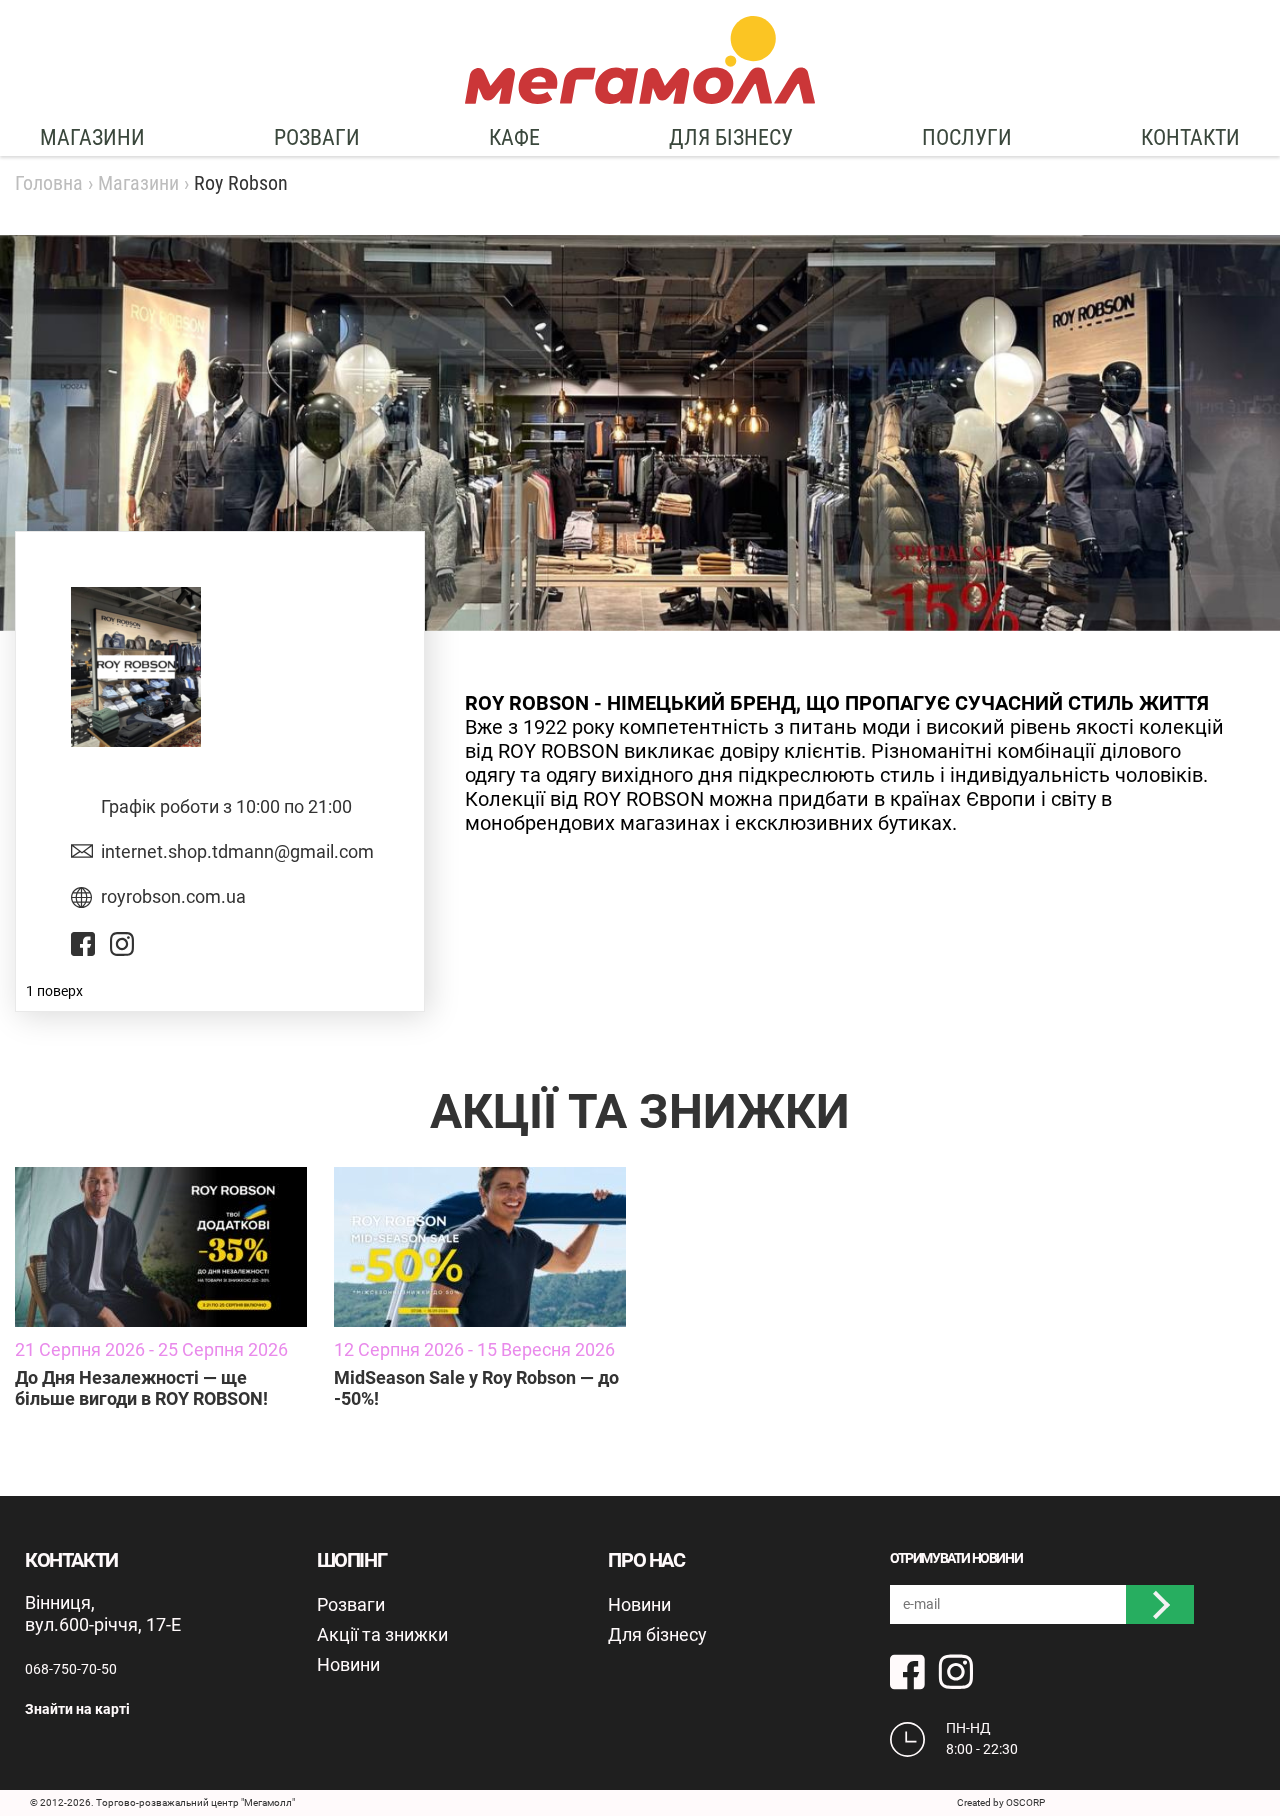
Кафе (514, 137)
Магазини (92, 137)
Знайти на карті (77, 1709)
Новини (348, 1664)
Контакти (1190, 137)
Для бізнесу (731, 137)
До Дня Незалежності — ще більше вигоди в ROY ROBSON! (141, 1388)
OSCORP (1025, 1802)
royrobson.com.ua (173, 896)
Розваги (317, 137)
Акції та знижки (382, 1634)
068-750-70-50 (71, 1669)
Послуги (967, 137)
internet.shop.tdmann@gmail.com (237, 851)
